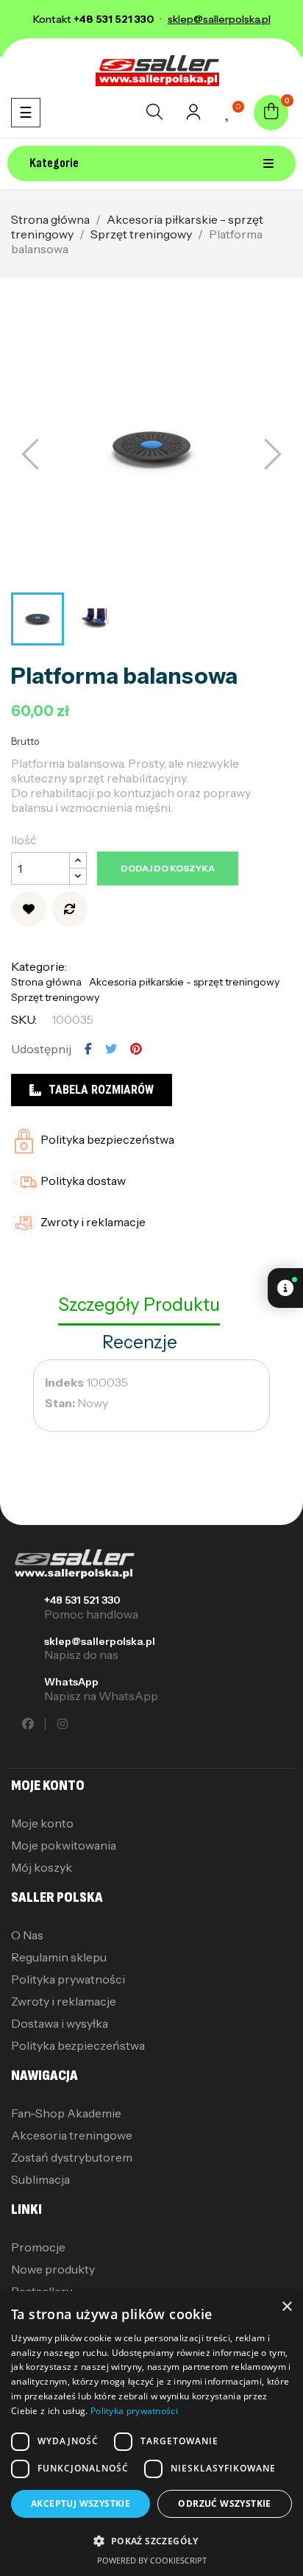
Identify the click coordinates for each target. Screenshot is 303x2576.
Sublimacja (40, 2179)
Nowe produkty (53, 2269)
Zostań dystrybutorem (72, 2157)
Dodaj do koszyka (168, 868)
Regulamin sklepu (59, 1957)
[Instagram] (63, 1724)
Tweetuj (111, 1049)
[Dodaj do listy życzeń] (29, 909)
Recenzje (140, 1342)
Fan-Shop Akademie (66, 2113)
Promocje (38, 2247)
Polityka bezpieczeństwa (78, 2045)
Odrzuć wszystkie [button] (224, 2504)
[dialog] (151, 2434)
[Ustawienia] (193, 116)
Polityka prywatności (68, 1979)
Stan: (60, 1403)
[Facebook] (28, 1724)
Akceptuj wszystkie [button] (81, 2504)
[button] (151, 2541)
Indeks (64, 1382)
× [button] (286, 2307)
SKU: (24, 1019)
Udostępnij (88, 1049)
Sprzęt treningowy (55, 997)
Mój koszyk (42, 1867)
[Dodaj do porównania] (70, 909)
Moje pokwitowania (64, 1845)
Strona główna (46, 982)
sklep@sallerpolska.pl (100, 1641)
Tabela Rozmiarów (101, 1090)
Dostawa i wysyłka (60, 2023)
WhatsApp (71, 1682)
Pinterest (136, 1049)
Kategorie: (39, 966)
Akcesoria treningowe (72, 2135)
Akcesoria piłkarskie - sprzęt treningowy (184, 982)
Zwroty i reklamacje (64, 2001)
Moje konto (42, 1823)
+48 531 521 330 (82, 1600)
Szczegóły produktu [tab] (139, 1305)
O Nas (27, 1935)
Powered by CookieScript (152, 2560)
